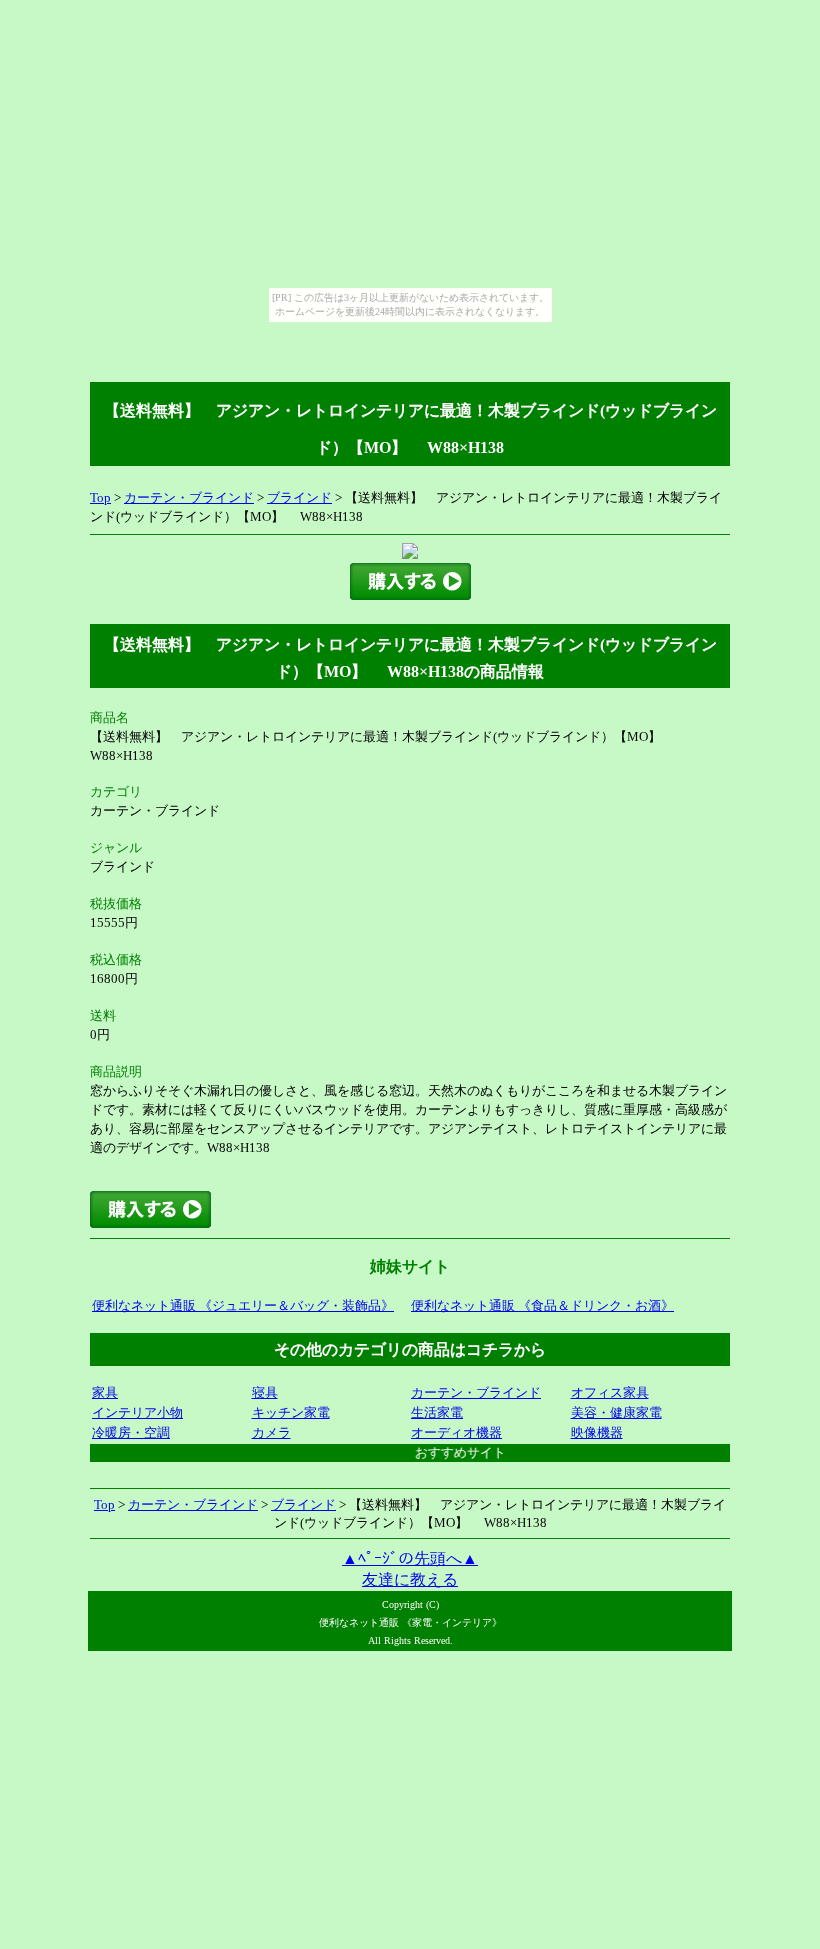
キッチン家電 (291, 1412)
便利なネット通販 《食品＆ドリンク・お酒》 (542, 1305)
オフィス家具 (610, 1392)
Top (100, 497)
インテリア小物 (137, 1412)
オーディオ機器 (456, 1432)
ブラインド (299, 497)
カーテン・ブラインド (189, 497)
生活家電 (437, 1412)
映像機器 (597, 1432)
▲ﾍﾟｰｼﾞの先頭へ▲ (410, 1558)
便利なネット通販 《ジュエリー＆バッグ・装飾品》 (243, 1305)
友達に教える (410, 1579)
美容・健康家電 (616, 1412)
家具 (105, 1392)
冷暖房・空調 (131, 1432)
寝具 (265, 1392)
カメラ (271, 1432)
